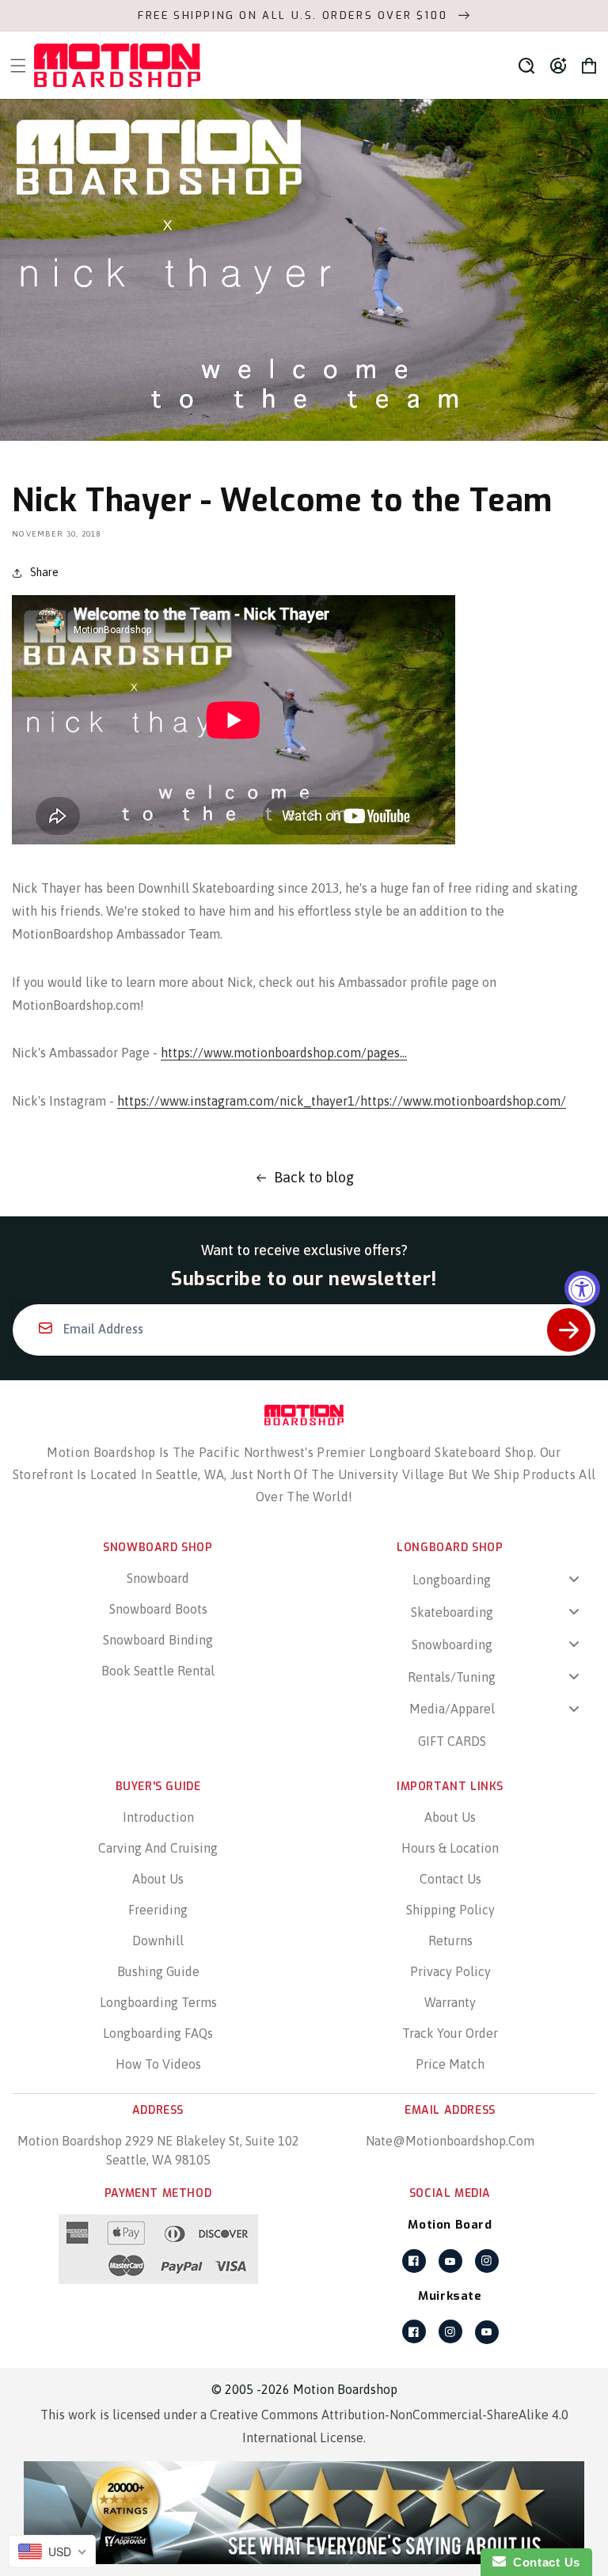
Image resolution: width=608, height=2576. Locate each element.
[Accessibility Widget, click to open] (582, 1288)
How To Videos (158, 2064)
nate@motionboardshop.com (450, 2141)
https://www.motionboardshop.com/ (463, 1101)
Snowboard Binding (158, 1640)
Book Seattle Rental (158, 1671)
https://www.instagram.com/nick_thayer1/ (239, 1101)
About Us (158, 1879)
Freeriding (158, 1910)
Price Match (450, 2064)
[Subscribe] (569, 1330)
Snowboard (158, 1578)
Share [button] (44, 572)
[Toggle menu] (574, 1579)
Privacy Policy (450, 1971)
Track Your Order (450, 2033)
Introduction (158, 1817)
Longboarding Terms (158, 2002)
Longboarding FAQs (158, 2033)
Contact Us (450, 1879)
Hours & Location (450, 1848)
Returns (450, 1941)
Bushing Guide (158, 1971)
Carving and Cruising (158, 1848)
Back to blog (314, 1177)
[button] (526, 66)
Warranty (450, 2002)
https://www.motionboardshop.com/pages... (284, 1053)
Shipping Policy (450, 1910)
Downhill (158, 1941)
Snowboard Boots (158, 1609)
